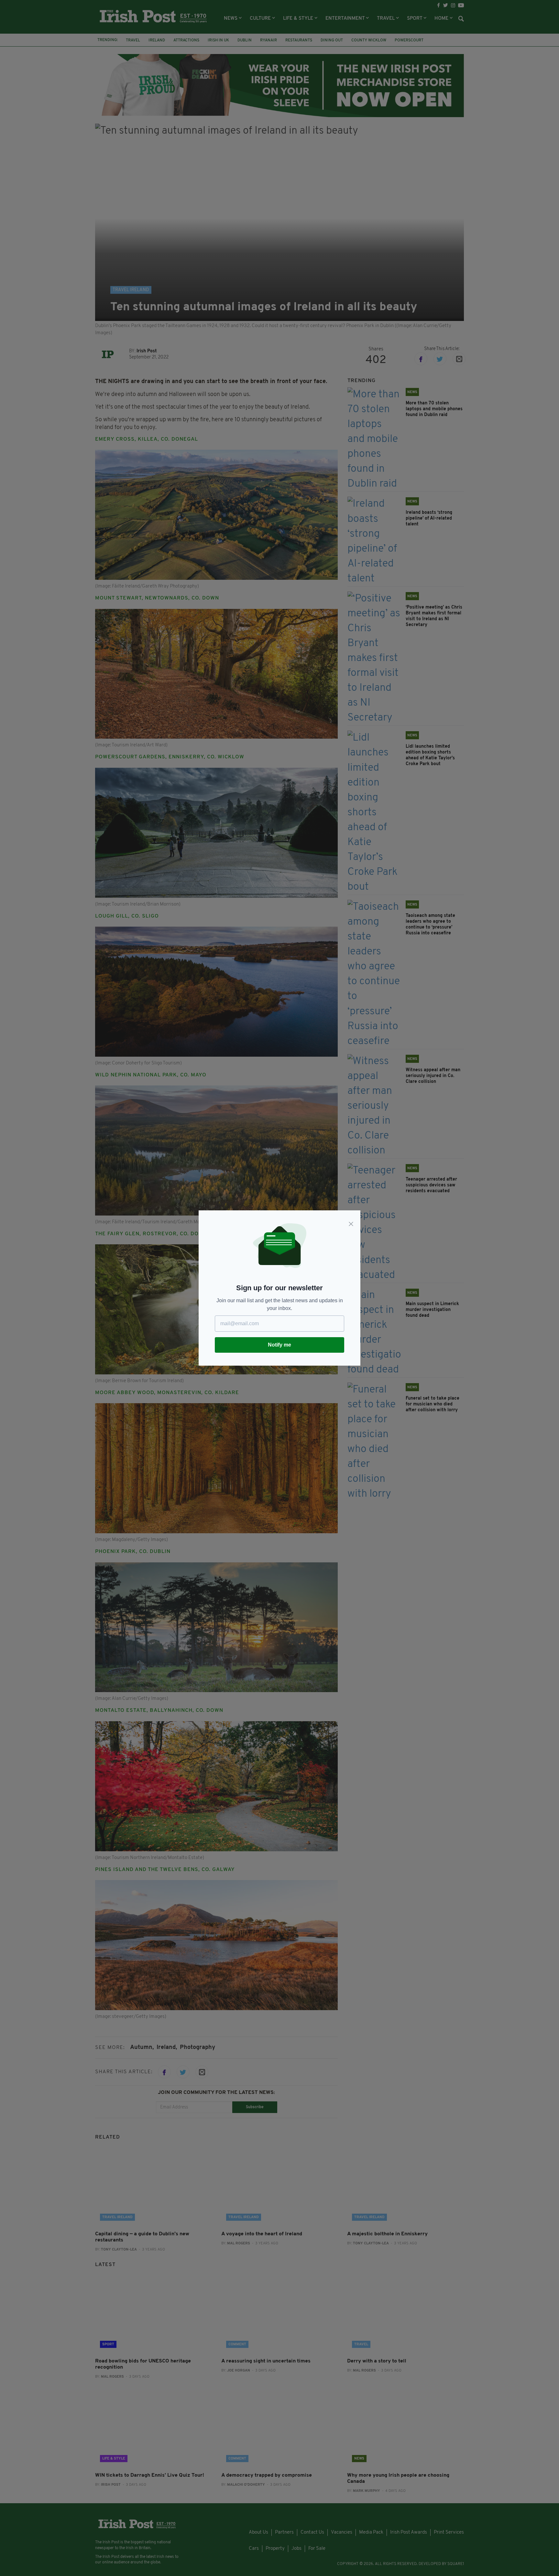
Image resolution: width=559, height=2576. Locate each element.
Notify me (279, 1345)
